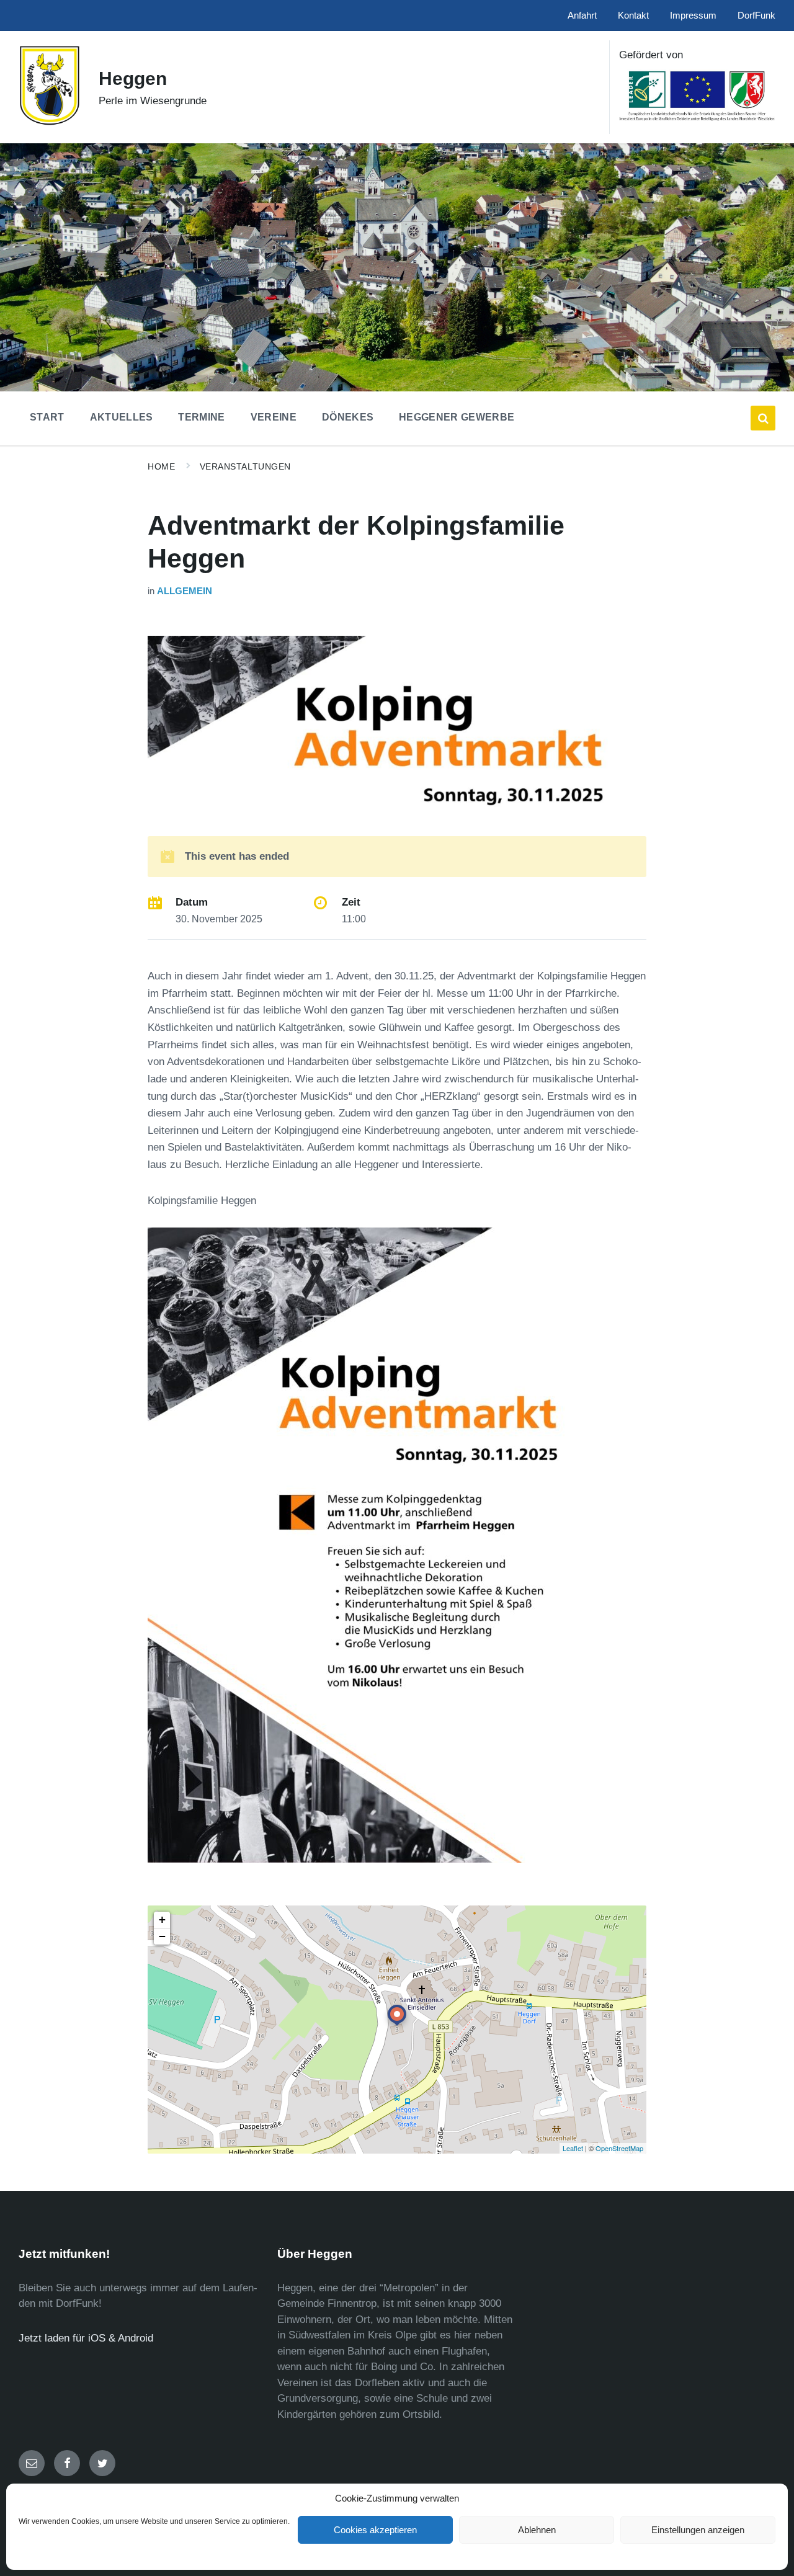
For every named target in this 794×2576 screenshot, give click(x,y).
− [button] (162, 1936)
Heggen (133, 78)
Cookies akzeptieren (375, 2530)
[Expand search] (763, 418)
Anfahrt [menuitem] (582, 16)
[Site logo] (49, 123)
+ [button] (162, 1919)
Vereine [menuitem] (274, 417)
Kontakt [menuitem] (633, 16)
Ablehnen (537, 2530)
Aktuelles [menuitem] (122, 417)
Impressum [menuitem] (693, 16)
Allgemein (185, 591)
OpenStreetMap (619, 2148)
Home (161, 466)
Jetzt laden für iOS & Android (86, 2338)
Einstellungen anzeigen (698, 2530)
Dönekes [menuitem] (348, 417)
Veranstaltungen (245, 466)
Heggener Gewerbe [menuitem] (457, 417)
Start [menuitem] (47, 417)
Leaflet (573, 2148)
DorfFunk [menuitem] (756, 16)
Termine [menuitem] (201, 417)
